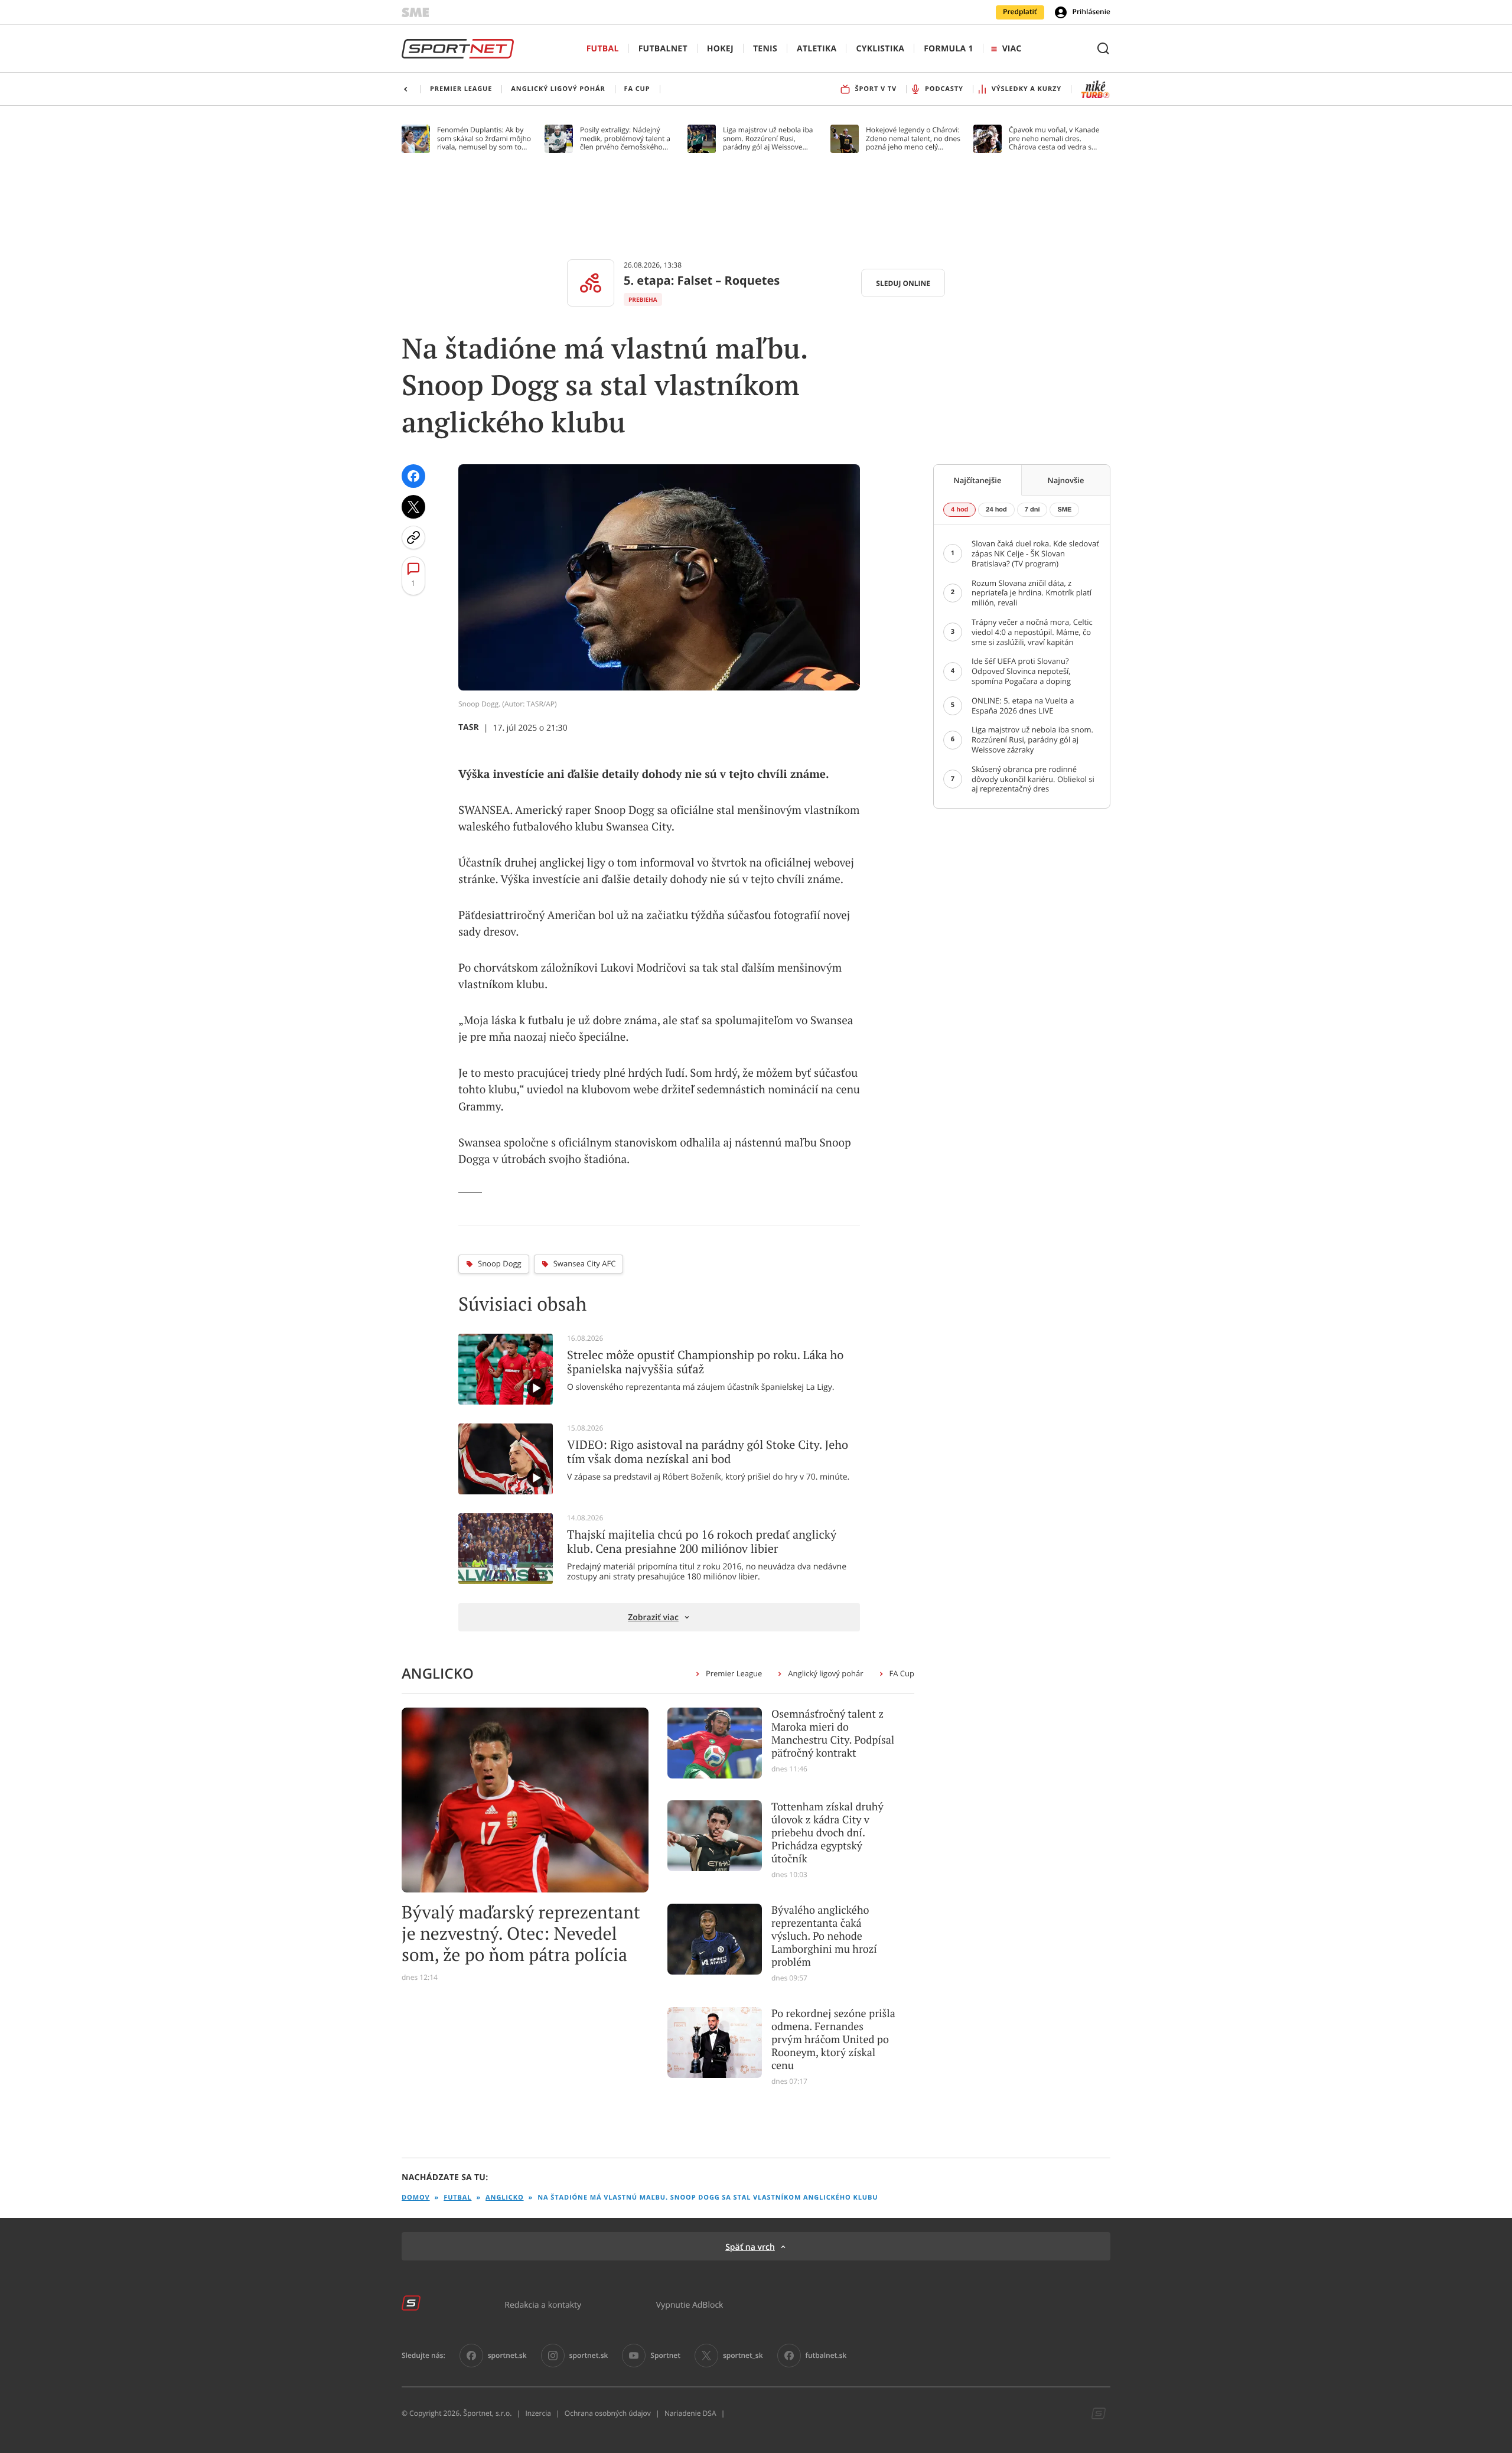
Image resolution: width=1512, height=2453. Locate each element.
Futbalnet (663, 49)
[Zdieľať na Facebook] (413, 476)
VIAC (1012, 49)
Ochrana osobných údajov (608, 2413)
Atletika (817, 49)
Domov (416, 2198)
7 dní (1032, 510)
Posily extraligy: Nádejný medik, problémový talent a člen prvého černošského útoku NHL (625, 139)
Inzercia (538, 2413)
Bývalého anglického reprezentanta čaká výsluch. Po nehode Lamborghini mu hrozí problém (824, 1936)
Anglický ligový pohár (825, 1673)
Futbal (603, 49)
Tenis (765, 49)
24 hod (996, 510)
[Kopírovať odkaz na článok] (413, 537)
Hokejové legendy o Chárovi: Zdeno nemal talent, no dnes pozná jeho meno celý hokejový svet (913, 139)
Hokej (720, 49)
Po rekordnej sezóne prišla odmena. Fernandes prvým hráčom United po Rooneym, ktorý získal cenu (833, 2040)
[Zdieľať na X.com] (413, 507)
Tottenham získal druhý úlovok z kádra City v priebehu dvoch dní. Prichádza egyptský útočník (827, 1833)
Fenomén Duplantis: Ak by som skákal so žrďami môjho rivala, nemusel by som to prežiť (484, 139)
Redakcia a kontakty (543, 2304)
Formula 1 (949, 49)
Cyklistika (880, 49)
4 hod (959, 510)
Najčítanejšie (978, 480)
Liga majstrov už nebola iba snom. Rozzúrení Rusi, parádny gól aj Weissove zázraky (768, 139)
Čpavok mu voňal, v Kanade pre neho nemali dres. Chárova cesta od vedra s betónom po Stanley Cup (1054, 139)
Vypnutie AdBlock (690, 2304)
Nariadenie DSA (690, 2413)
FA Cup (902, 1673)
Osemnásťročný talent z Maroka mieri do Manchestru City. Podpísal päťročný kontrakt (833, 1734)
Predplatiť (1020, 12)
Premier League (734, 1673)
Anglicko (504, 2198)
